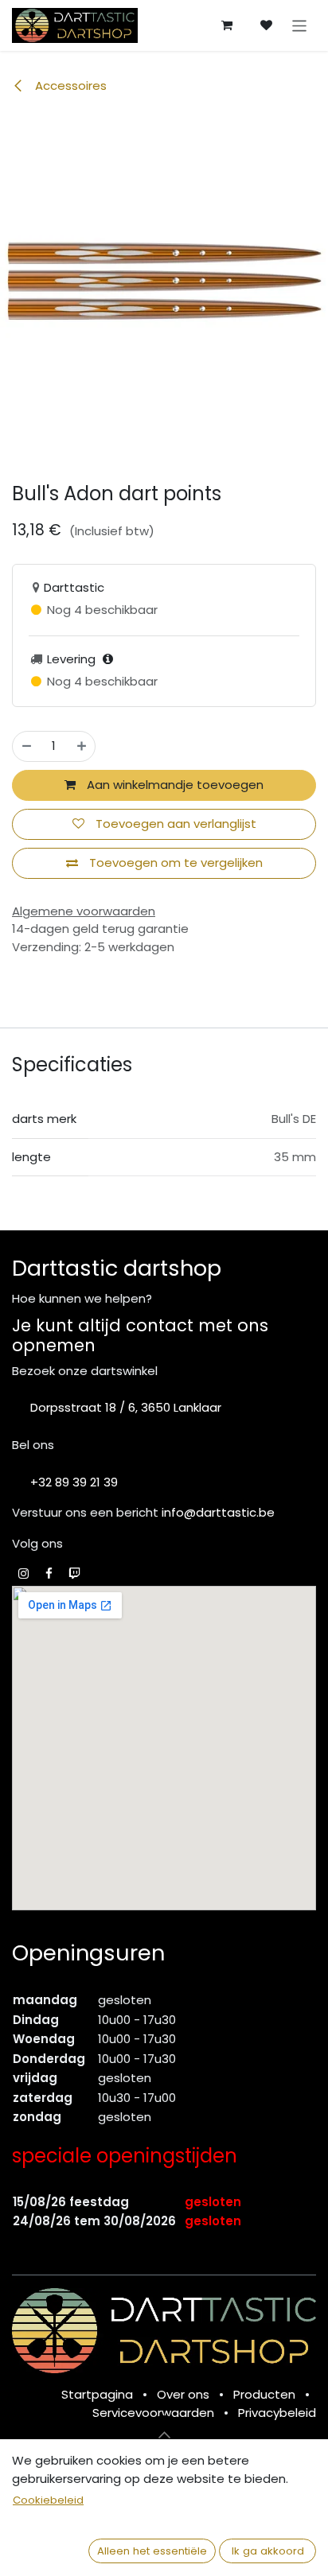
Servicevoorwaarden (153, 2413)
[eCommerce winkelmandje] (227, 25)
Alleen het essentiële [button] (152, 2551)
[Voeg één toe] (82, 746)
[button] (164, 2434)
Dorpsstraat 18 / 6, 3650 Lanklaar (126, 1407)
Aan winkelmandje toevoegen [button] (174, 785)
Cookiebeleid (48, 2500)
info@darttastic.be (218, 1512)
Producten (264, 2394)
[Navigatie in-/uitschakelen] (300, 25)
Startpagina (97, 2394)
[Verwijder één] (27, 746)
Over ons (183, 2394)
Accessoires (69, 85)
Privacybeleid (277, 2413)
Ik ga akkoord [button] (268, 2551)
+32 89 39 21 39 (74, 1482)
